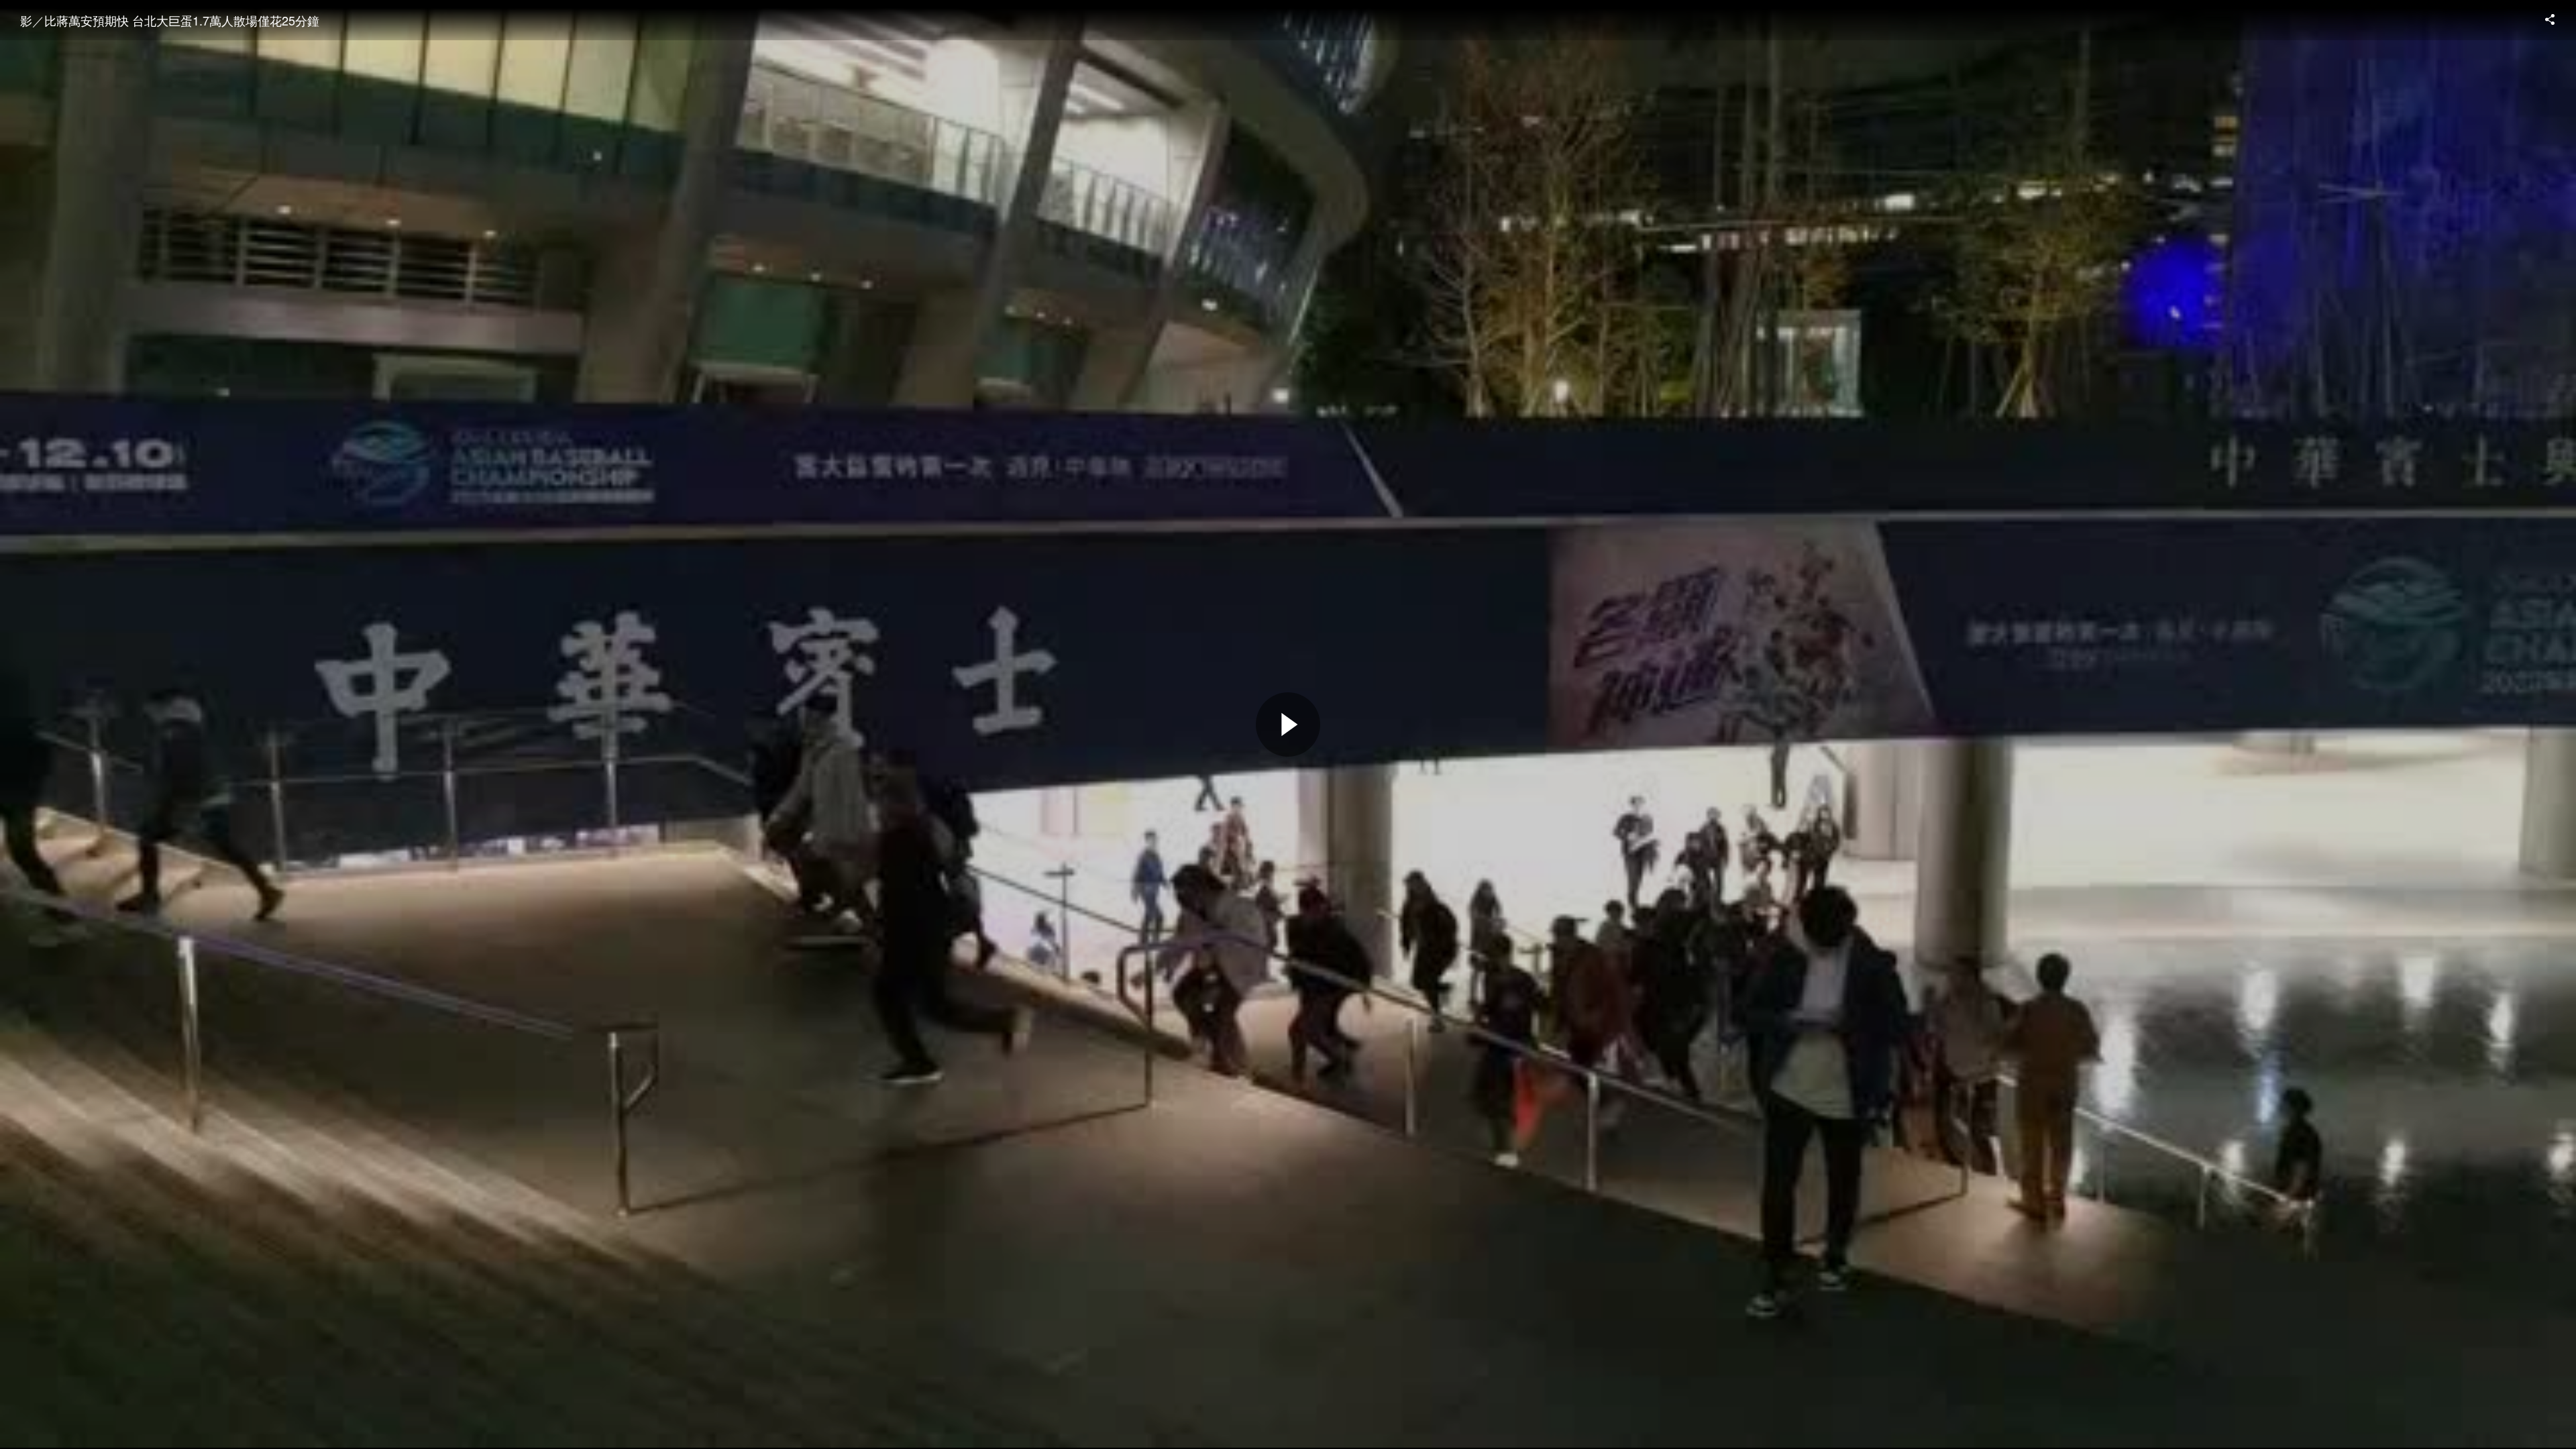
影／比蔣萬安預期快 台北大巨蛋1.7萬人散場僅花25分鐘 (170, 20)
